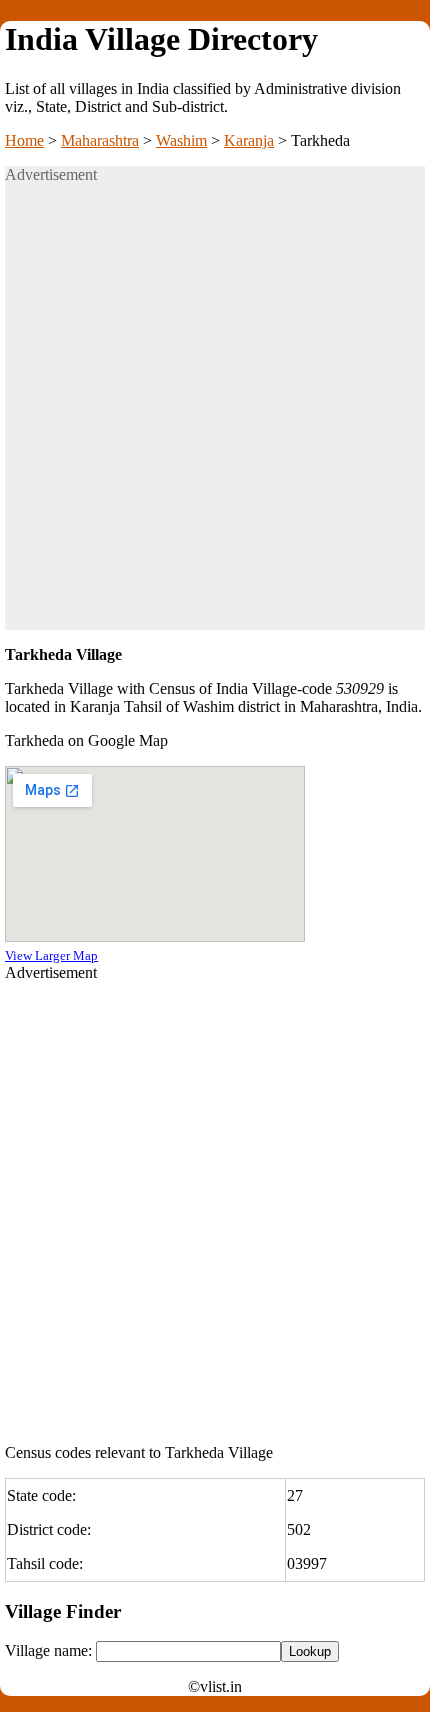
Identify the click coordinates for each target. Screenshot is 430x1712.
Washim (181, 140)
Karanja (249, 140)
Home (24, 140)
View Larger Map (51, 955)
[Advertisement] (215, 415)
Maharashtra (100, 140)
